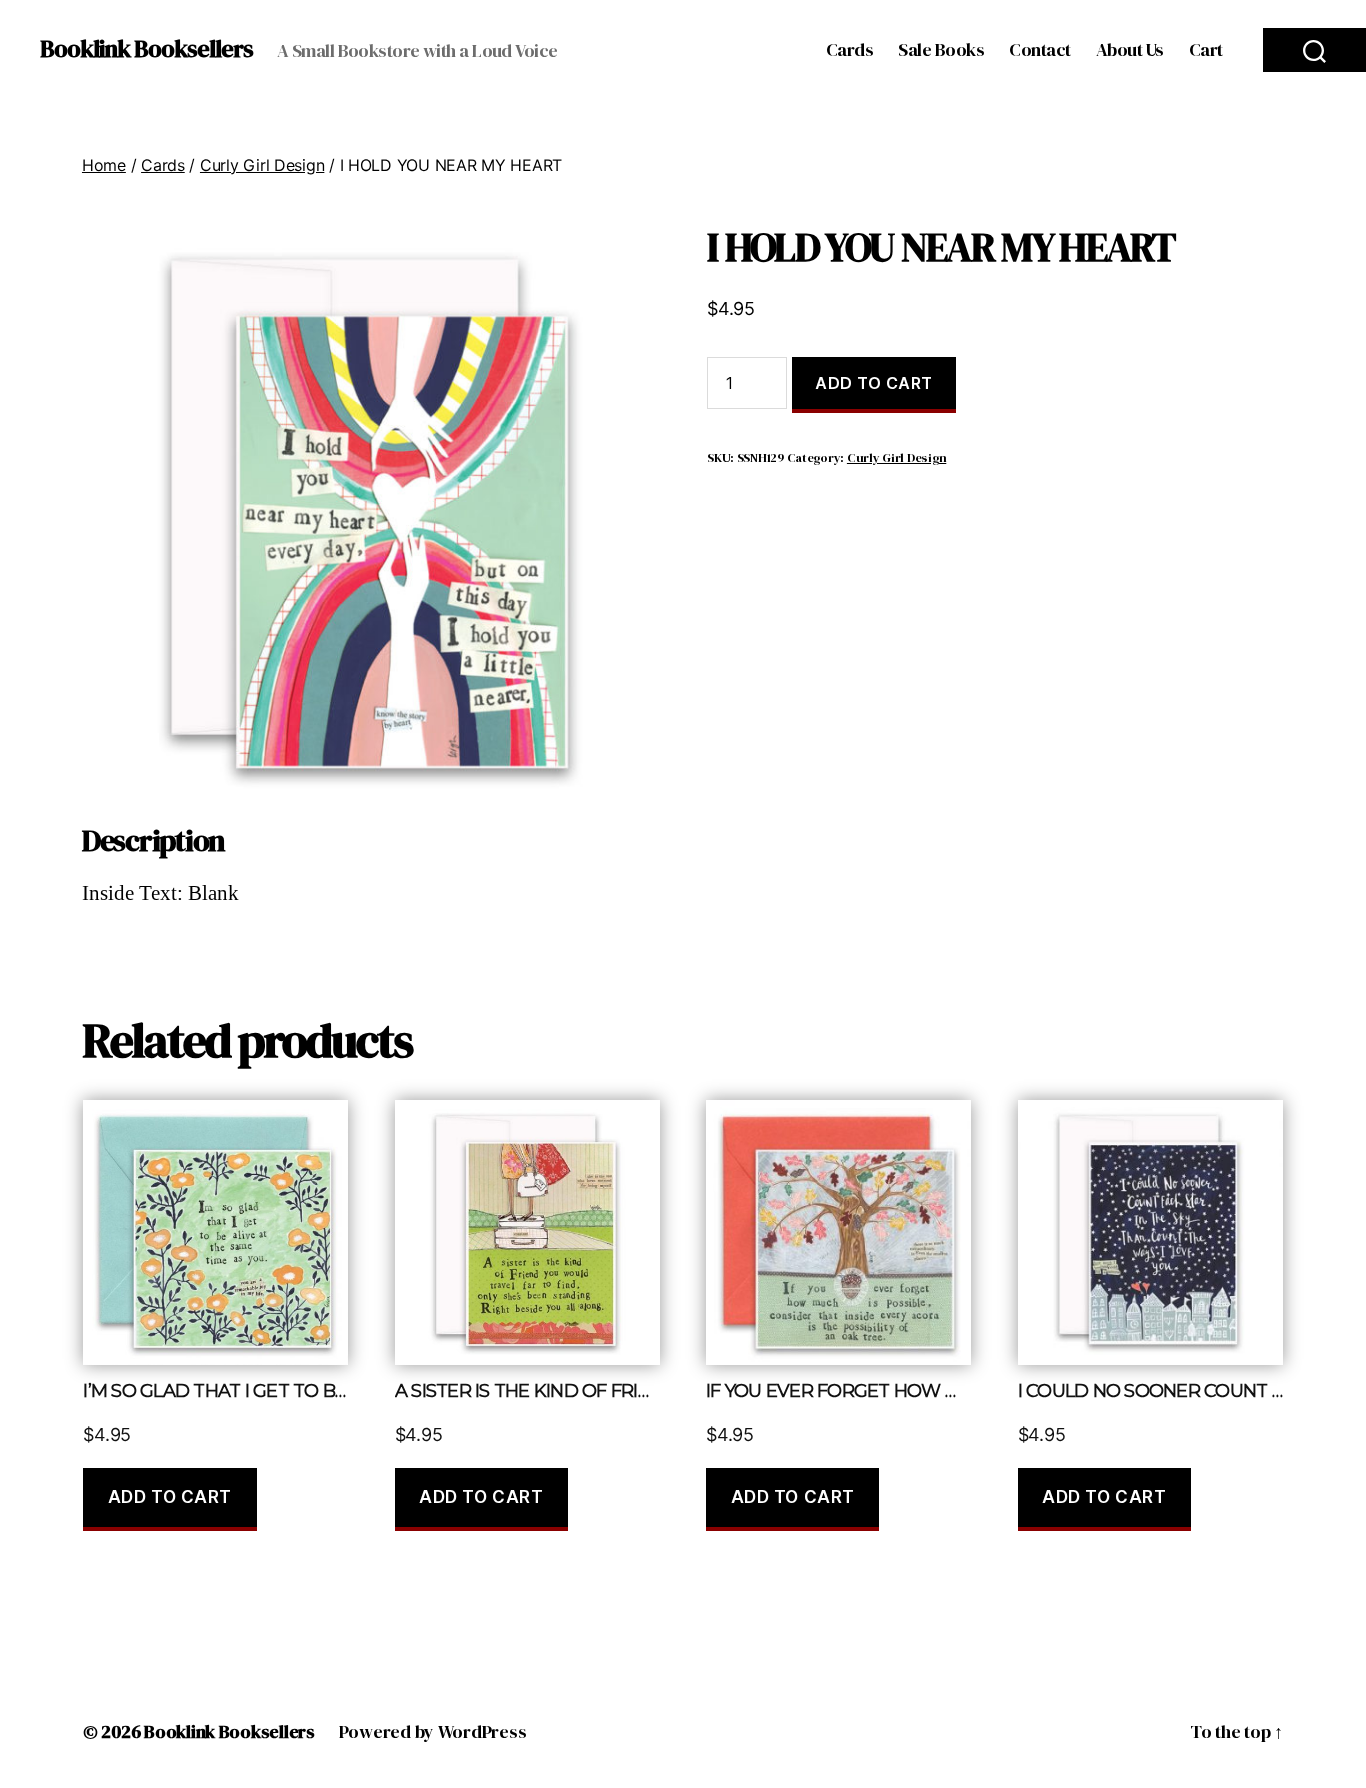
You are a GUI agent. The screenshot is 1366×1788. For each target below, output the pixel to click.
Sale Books (941, 50)
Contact (1040, 50)
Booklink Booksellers (146, 49)
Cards (850, 50)
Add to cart (874, 383)
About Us (1130, 50)
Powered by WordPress (433, 1731)
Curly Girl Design (262, 165)
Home (104, 165)
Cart (1206, 50)
